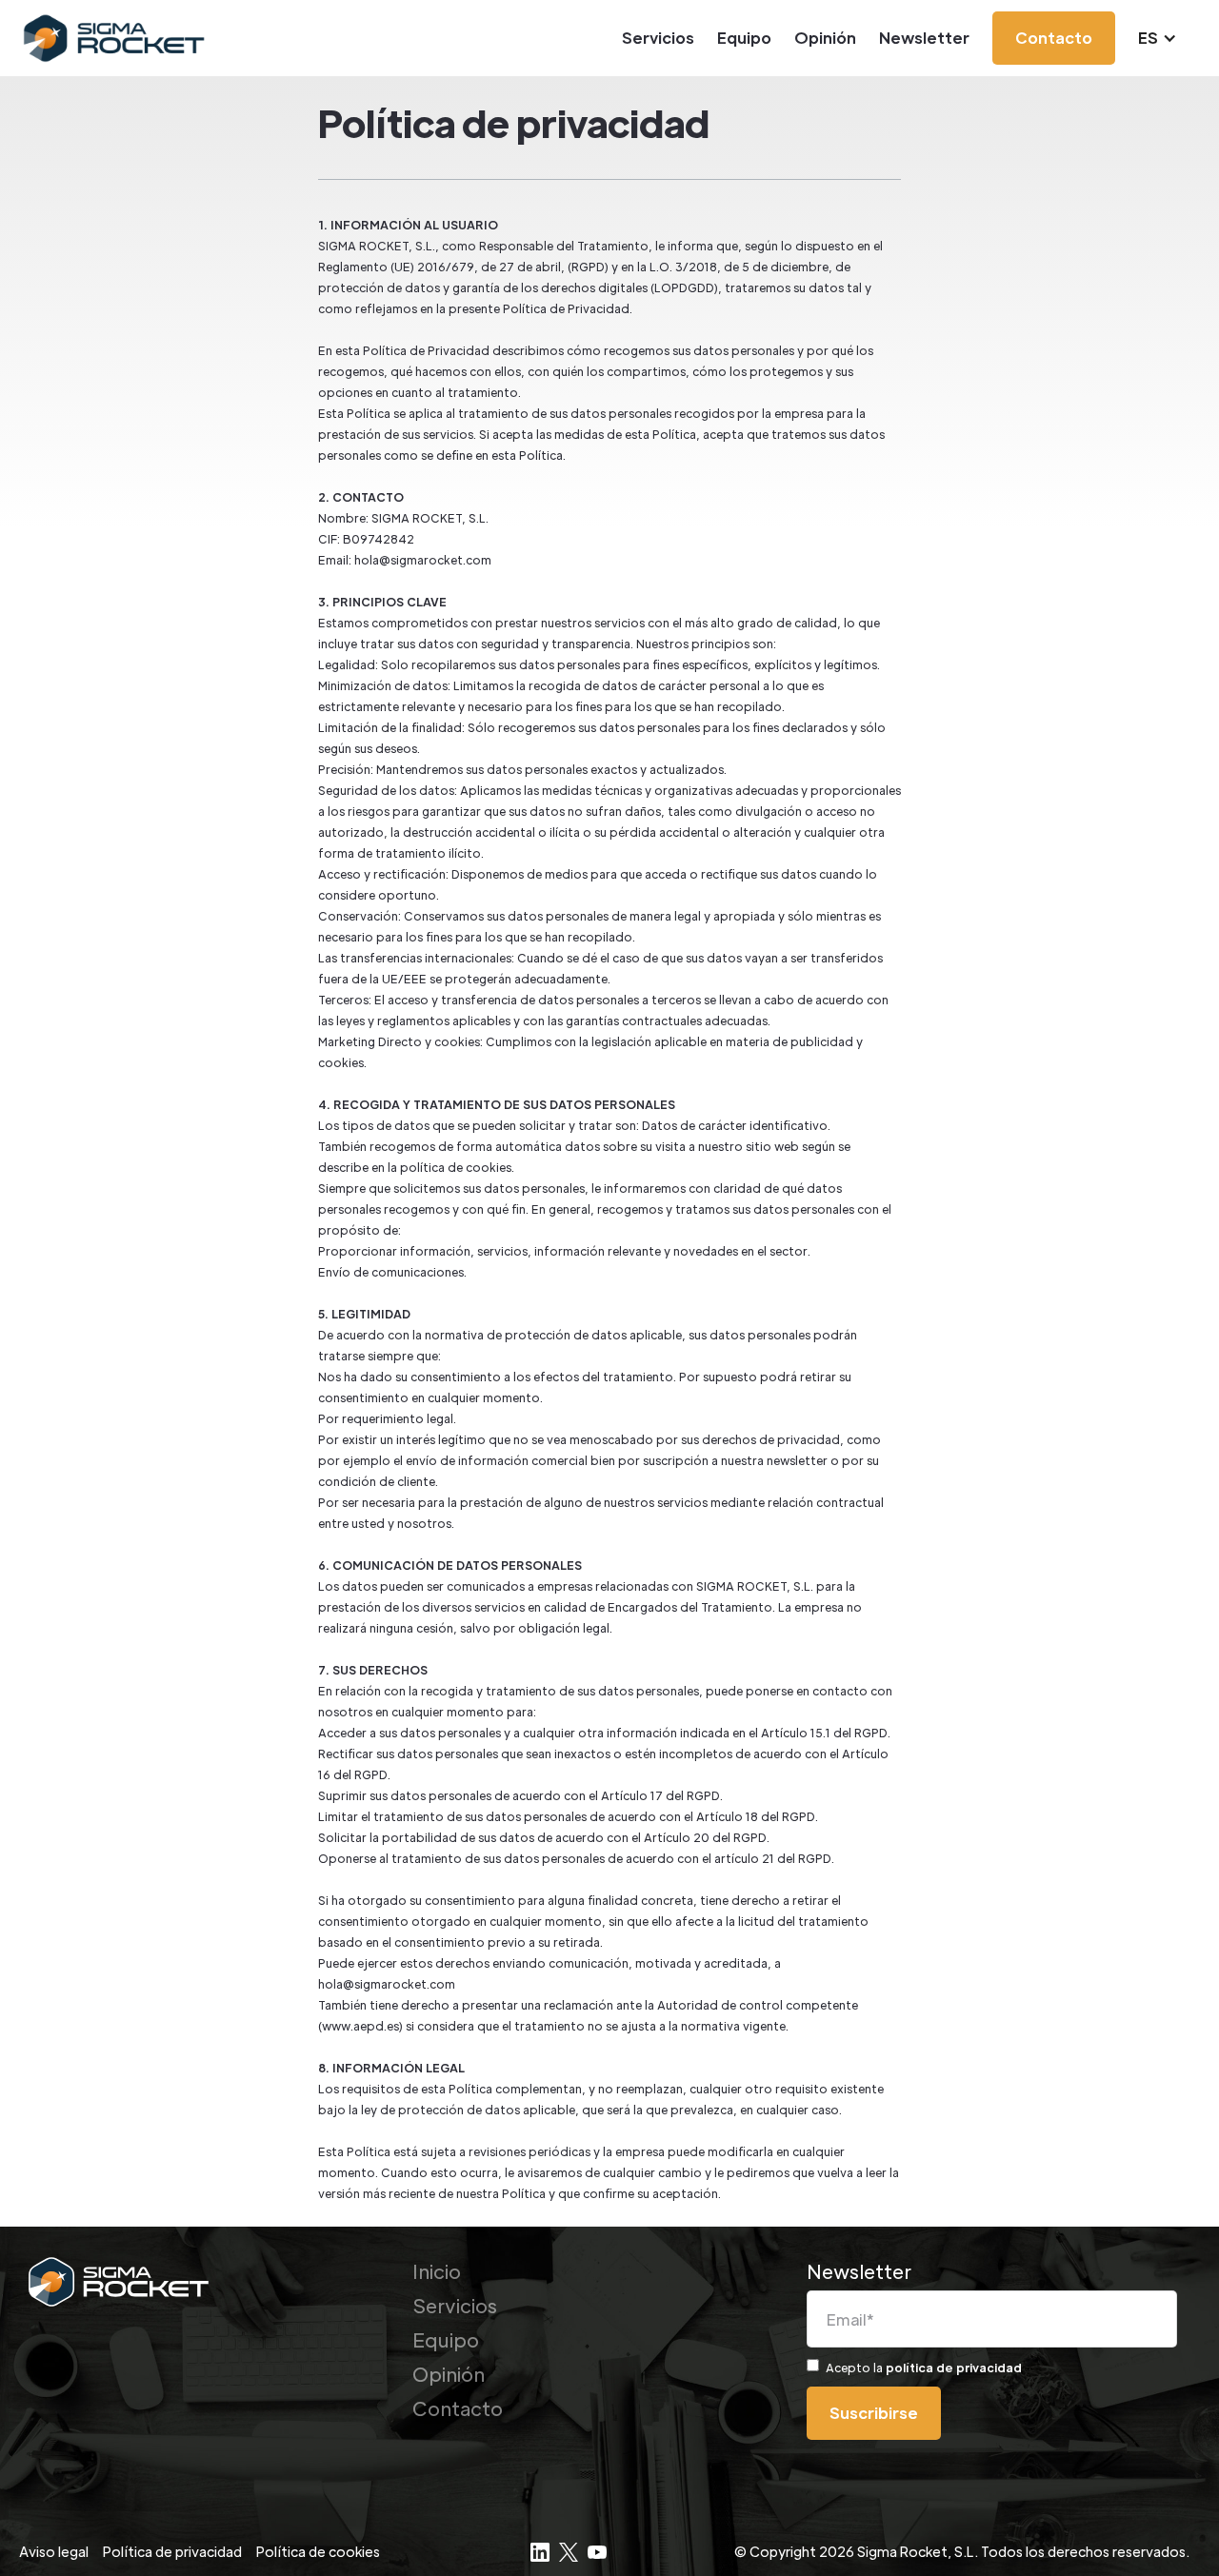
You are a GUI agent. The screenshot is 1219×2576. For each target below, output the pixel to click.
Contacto (458, 2408)
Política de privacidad (172, 2551)
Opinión (825, 38)
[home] (116, 38)
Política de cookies (318, 2551)
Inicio (437, 2271)
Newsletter (924, 38)
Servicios (658, 38)
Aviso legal (54, 2551)
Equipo (744, 38)
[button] (1167, 38)
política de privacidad (954, 2368)
